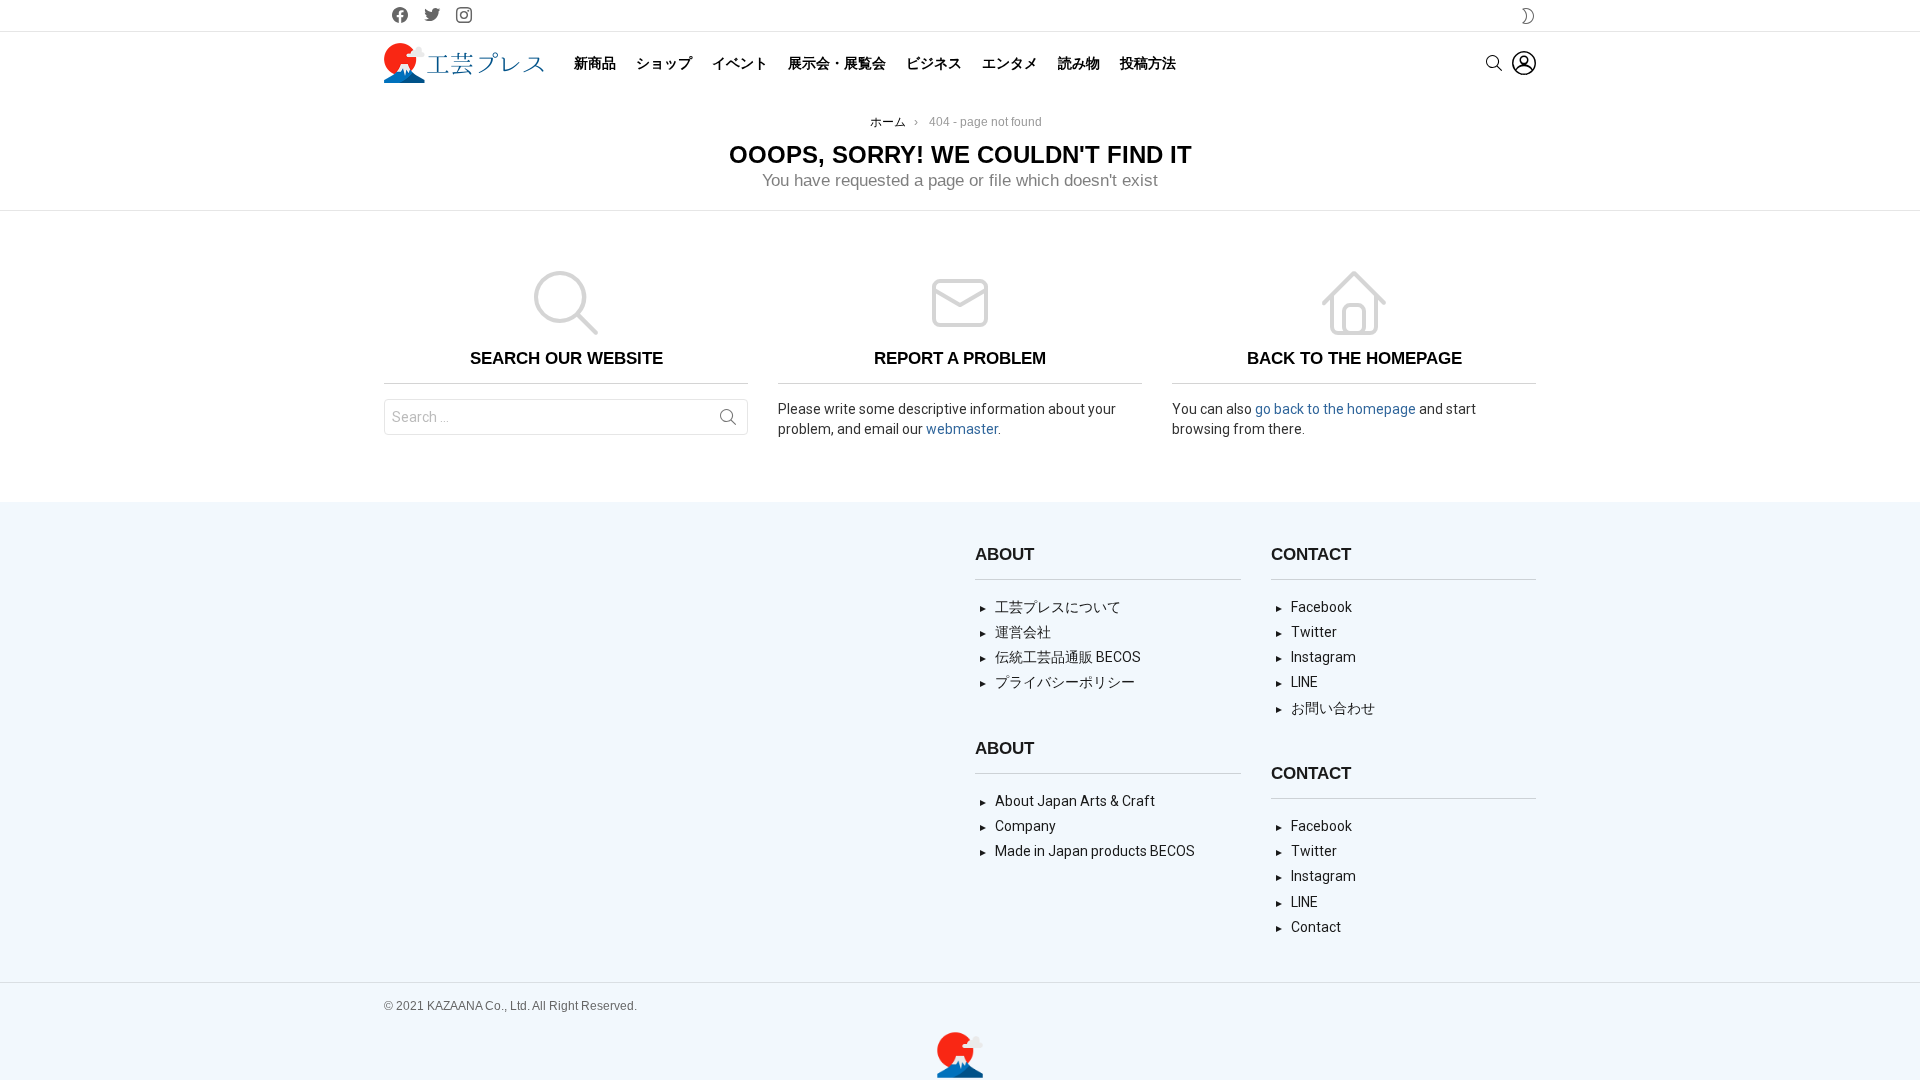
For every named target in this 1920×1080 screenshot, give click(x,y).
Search (728, 421)
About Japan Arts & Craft (1075, 801)
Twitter (1314, 632)
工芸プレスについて (1058, 607)
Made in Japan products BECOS (1095, 851)
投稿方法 (1148, 63)
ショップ (664, 63)
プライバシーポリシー (1065, 682)
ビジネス (934, 63)
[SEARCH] (1494, 63)
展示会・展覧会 (837, 63)
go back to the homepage (1335, 409)
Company (1025, 826)
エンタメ (1010, 63)
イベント (740, 63)
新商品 (595, 63)
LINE (1304, 682)
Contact (1316, 927)
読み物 (1079, 63)
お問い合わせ (1333, 708)
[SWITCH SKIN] (1528, 16)
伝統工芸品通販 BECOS (1068, 657)
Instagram (1323, 657)
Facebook (1321, 607)
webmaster (962, 429)
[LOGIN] (1524, 63)
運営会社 (1023, 632)
